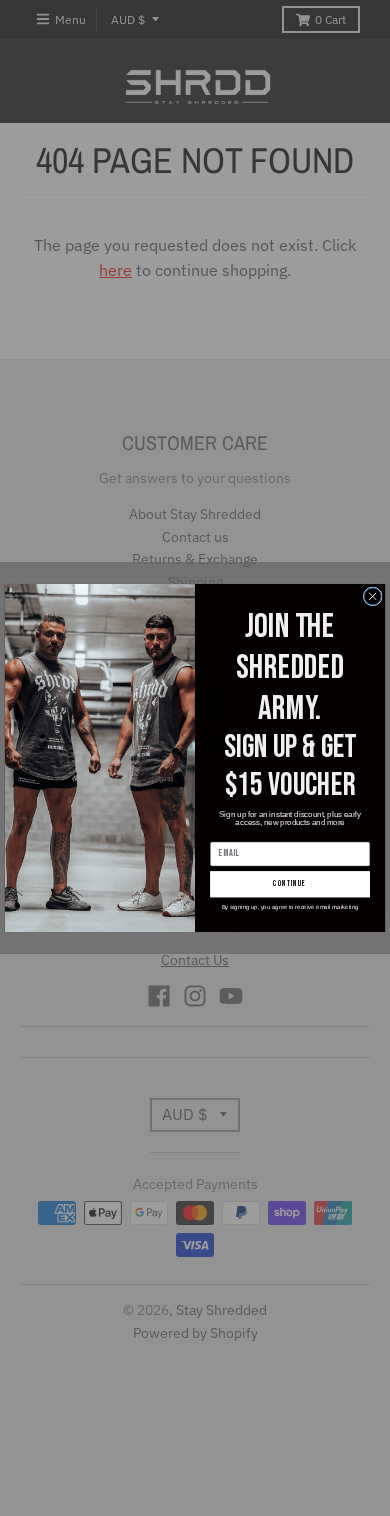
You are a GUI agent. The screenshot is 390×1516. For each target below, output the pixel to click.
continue (289, 883)
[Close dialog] (372, 596)
